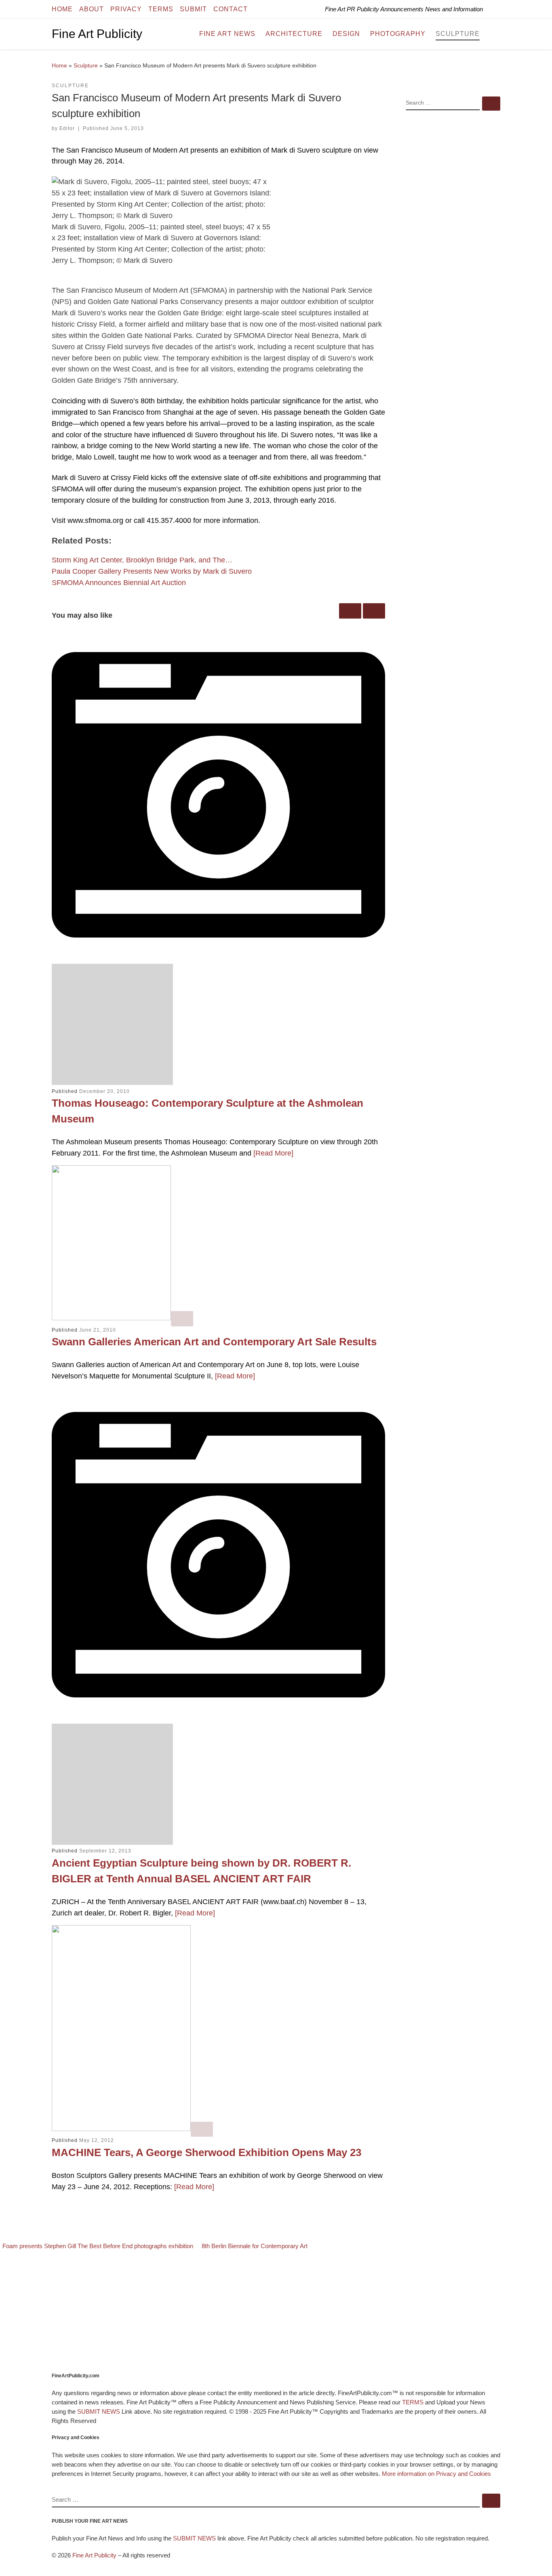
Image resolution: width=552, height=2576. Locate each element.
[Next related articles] (374, 611)
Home (59, 65)
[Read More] (273, 1153)
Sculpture (86, 65)
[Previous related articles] (350, 611)
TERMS (413, 2402)
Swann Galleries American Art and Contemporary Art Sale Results (214, 1342)
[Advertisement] (453, 248)
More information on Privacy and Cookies (436, 2474)
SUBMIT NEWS (99, 2411)
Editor (67, 128)
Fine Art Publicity (94, 2555)
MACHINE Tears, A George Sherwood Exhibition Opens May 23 (206, 2152)
